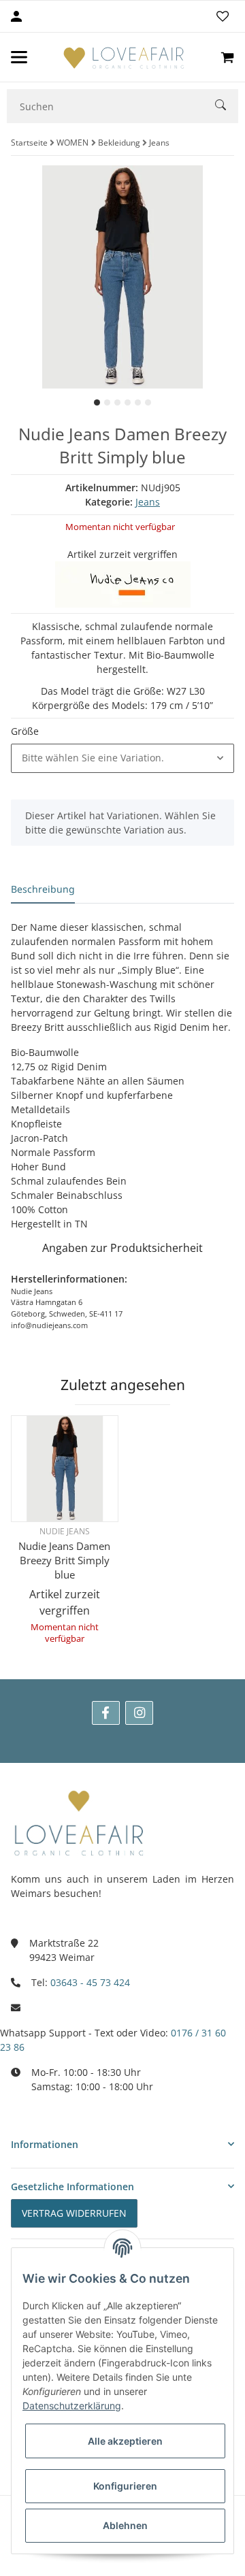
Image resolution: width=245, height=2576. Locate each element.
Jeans (148, 502)
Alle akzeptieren (125, 2441)
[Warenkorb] (227, 57)
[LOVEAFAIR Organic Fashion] (124, 57)
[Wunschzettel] (223, 16)
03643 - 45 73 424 (90, 1982)
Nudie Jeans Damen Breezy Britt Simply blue (64, 1560)
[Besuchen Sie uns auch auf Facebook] (106, 1713)
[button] (122, 758)
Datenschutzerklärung (72, 2406)
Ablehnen (125, 2525)
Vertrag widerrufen (74, 2213)
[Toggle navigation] (19, 57)
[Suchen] (227, 106)
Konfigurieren (125, 2486)
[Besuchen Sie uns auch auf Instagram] (139, 1713)
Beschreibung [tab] (43, 889)
